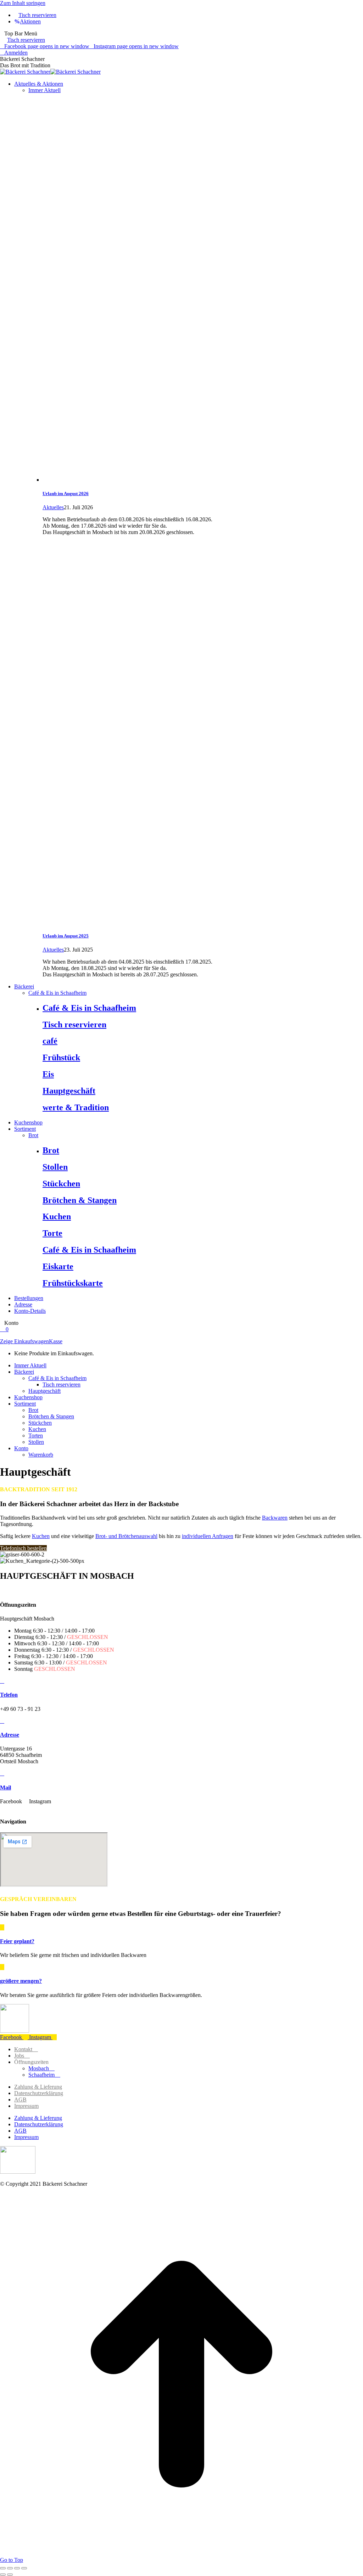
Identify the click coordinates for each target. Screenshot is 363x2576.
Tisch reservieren (26, 40)
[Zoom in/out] (24, 2568)
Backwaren (275, 1518)
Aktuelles (53, 507)
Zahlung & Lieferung (38, 2087)
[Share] (10, 2568)
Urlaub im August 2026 (66, 493)
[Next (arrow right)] (10, 2575)
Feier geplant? (17, 1941)
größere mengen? (21, 1981)
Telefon (9, 1695)
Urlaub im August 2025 (66, 936)
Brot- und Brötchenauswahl (126, 1536)
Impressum (26, 2106)
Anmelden (16, 53)
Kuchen (41, 1536)
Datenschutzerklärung (39, 2093)
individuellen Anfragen (208, 1536)
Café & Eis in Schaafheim (89, 1008)
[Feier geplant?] (2, 1927)
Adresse (10, 1735)
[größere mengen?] (2, 1967)
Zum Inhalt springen (23, 3)
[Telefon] (2, 1681)
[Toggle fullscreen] (17, 2568)
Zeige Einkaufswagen (24, 1341)
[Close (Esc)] (3, 2568)
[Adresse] (2, 1721)
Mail (5, 1788)
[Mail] (2, 1773)
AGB (20, 2100)
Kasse (56, 1341)
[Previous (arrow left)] (3, 2575)
